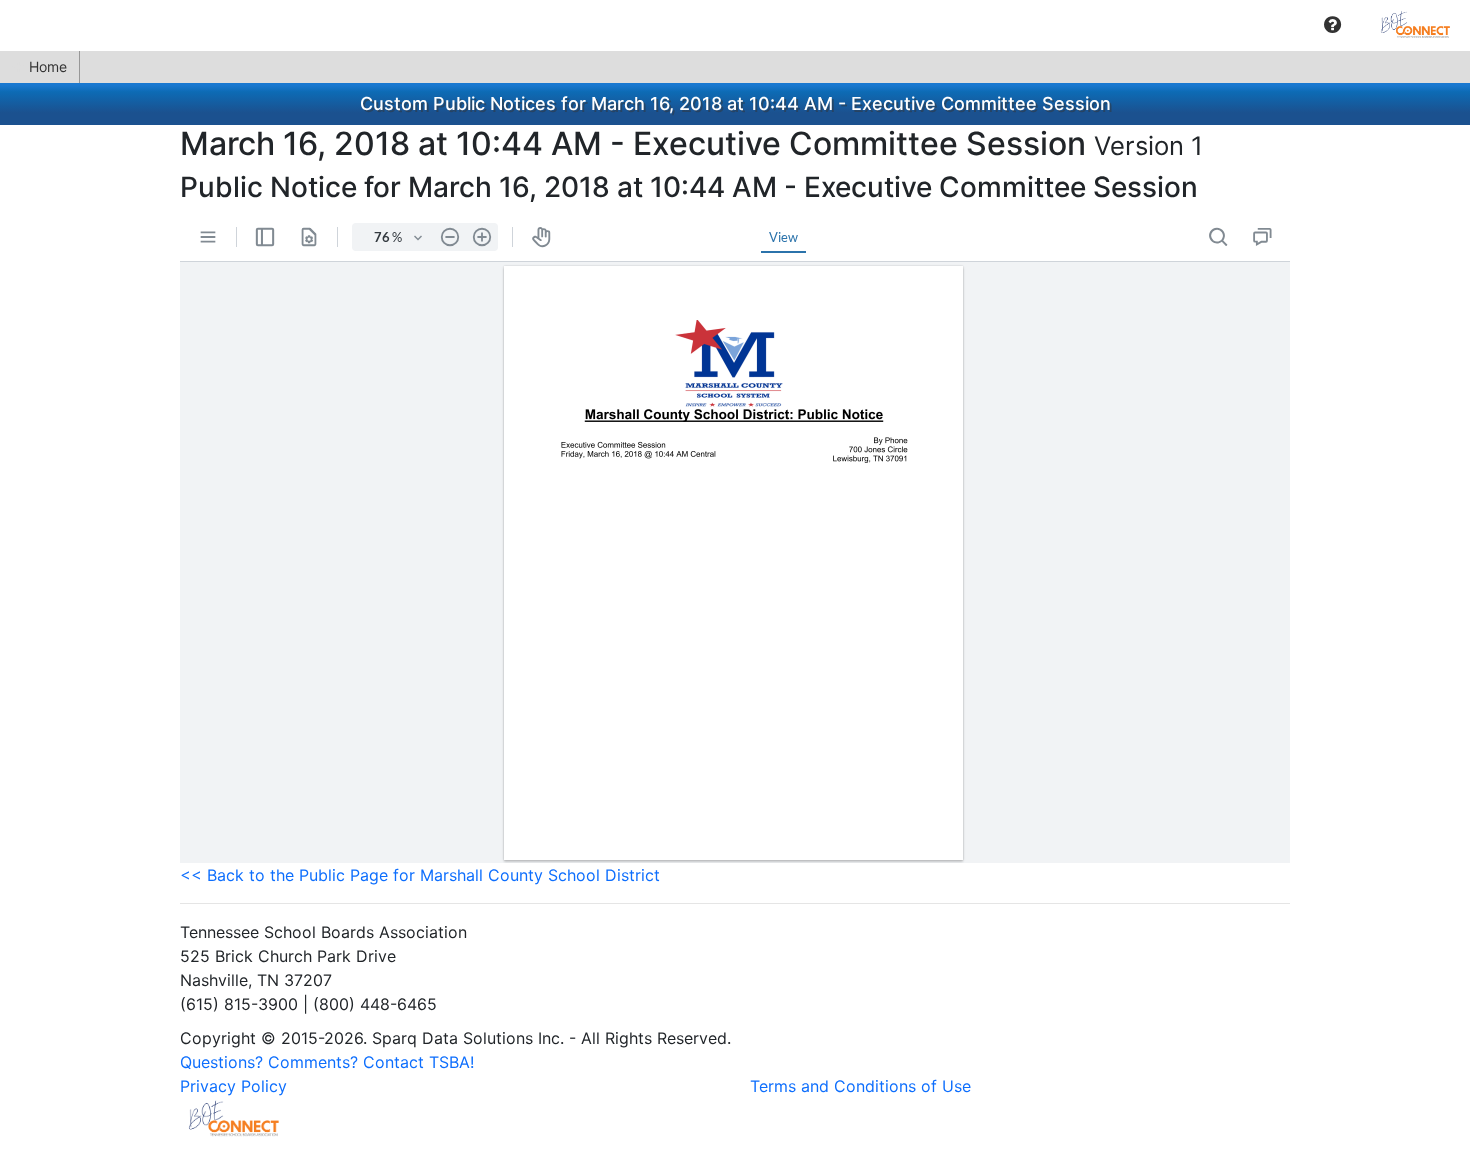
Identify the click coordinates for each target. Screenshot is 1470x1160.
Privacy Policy (233, 1086)
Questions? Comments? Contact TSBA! (327, 1062)
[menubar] (735, 25)
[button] (1332, 25)
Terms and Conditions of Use (860, 1086)
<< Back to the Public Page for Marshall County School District (420, 875)
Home (48, 66)
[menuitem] (1332, 24)
